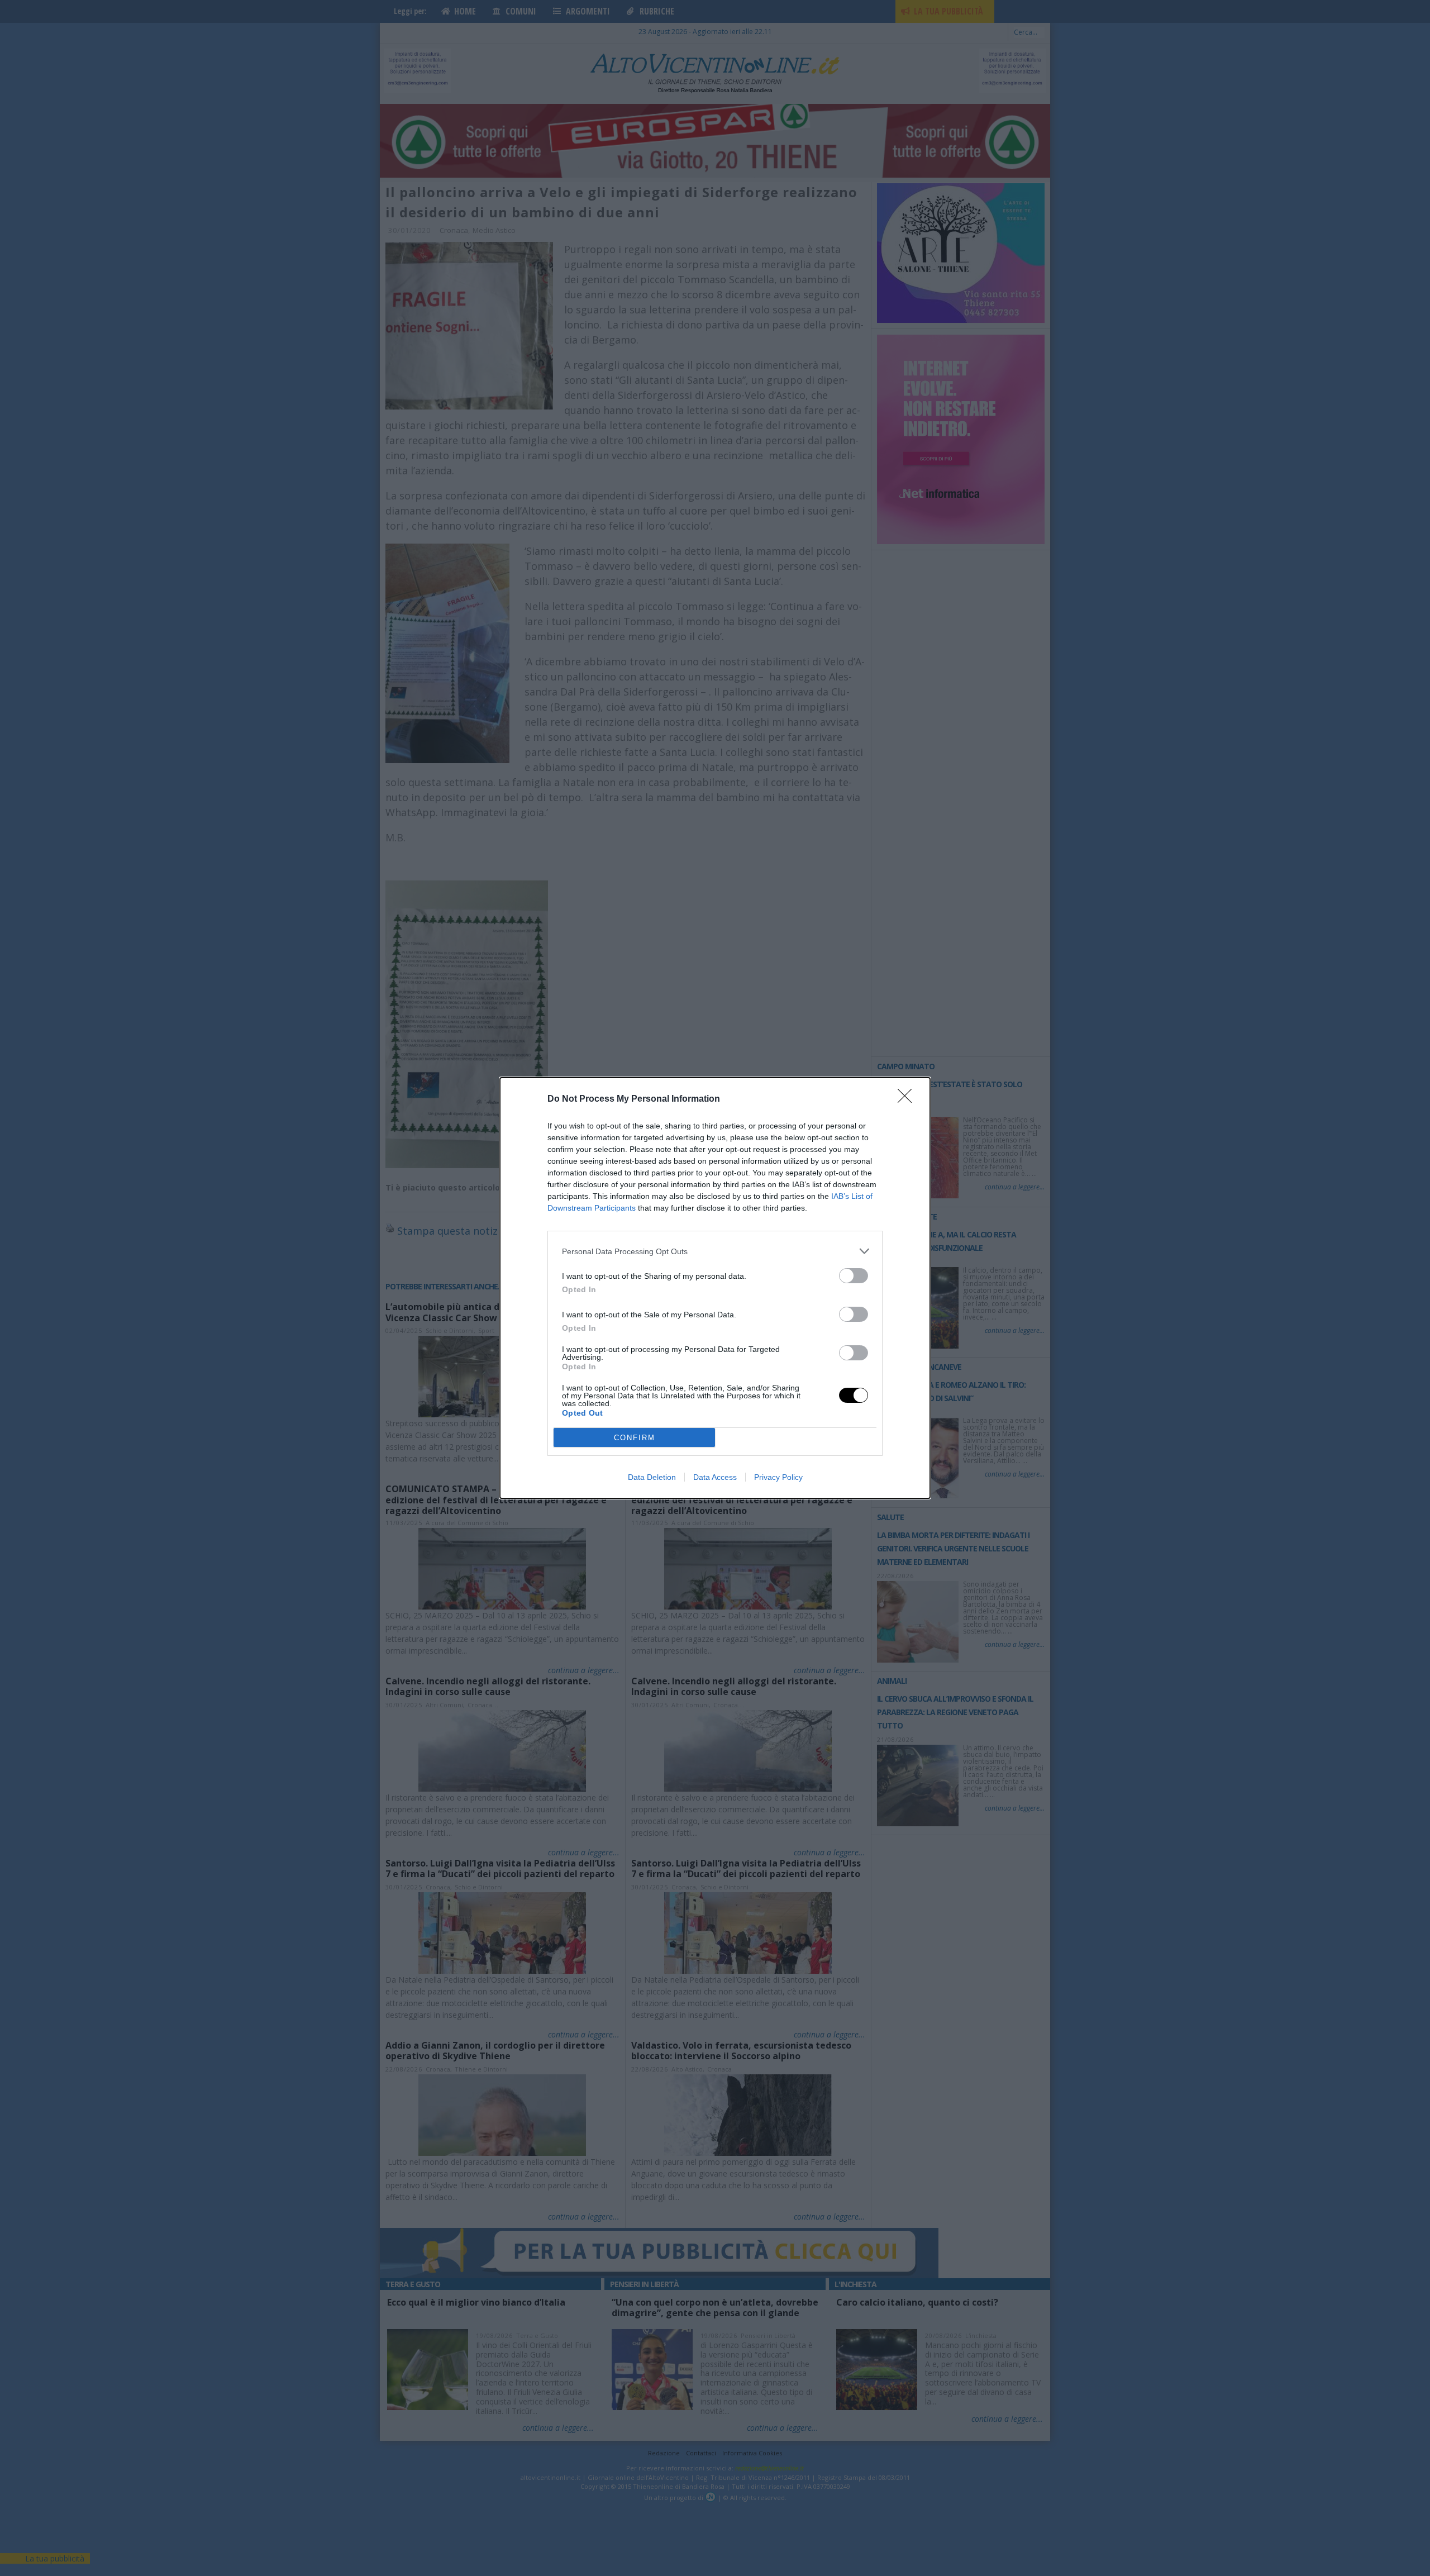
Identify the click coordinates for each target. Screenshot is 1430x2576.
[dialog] (715, 1288)
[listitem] (715, 1251)
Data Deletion (652, 1477)
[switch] (854, 1276)
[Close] (908, 1099)
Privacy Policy (778, 1477)
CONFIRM (635, 1438)
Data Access (715, 1477)
